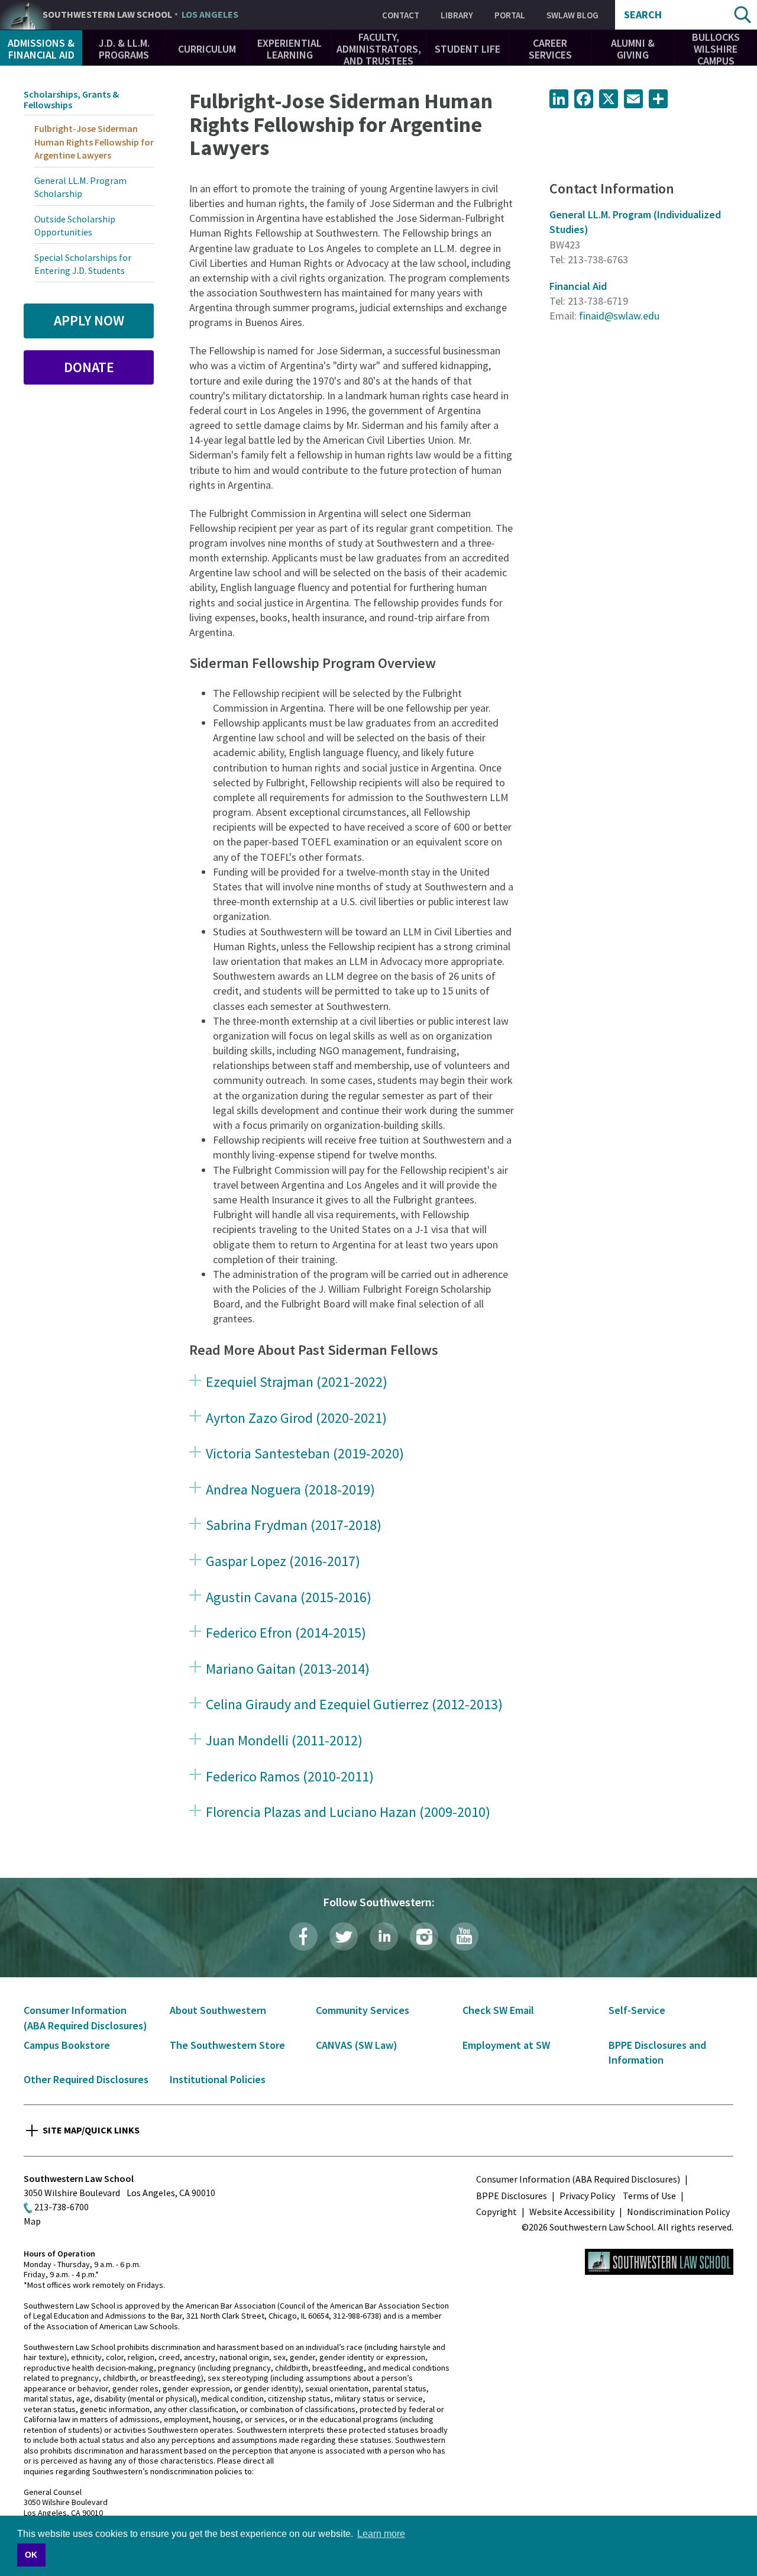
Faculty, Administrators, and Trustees (379, 49)
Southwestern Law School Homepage (659, 2262)
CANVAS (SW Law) (357, 2045)
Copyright (496, 2212)
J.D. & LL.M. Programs (124, 49)
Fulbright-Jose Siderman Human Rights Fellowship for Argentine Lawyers (94, 142)
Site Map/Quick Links (91, 2130)
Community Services (363, 2010)
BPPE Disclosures (512, 2196)
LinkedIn (384, 1936)
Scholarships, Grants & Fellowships (71, 99)
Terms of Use (649, 2196)
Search (643, 15)
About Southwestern (218, 2010)
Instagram (424, 1936)
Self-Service (637, 2010)
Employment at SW (506, 2045)
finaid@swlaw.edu (619, 316)
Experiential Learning (289, 49)
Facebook (303, 1936)
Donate (89, 367)
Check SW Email (498, 2010)
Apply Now (89, 320)
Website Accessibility (572, 2212)
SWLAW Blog (572, 15)
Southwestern (140, 15)
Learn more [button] (381, 2534)
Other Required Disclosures (86, 2079)
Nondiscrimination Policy (678, 2212)
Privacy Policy (587, 2196)
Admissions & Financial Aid (41, 49)
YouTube (464, 1936)
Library (457, 15)
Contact (401, 15)
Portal (510, 15)
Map (32, 2221)
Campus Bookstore (67, 2045)
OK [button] (31, 2555)
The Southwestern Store (227, 2045)
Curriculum (207, 49)
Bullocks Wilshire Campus (716, 49)
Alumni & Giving (633, 49)
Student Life (468, 49)
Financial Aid (578, 286)
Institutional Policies (218, 2079)
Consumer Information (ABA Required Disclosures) (578, 2179)
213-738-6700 (62, 2207)
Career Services (550, 49)
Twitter (344, 1936)
